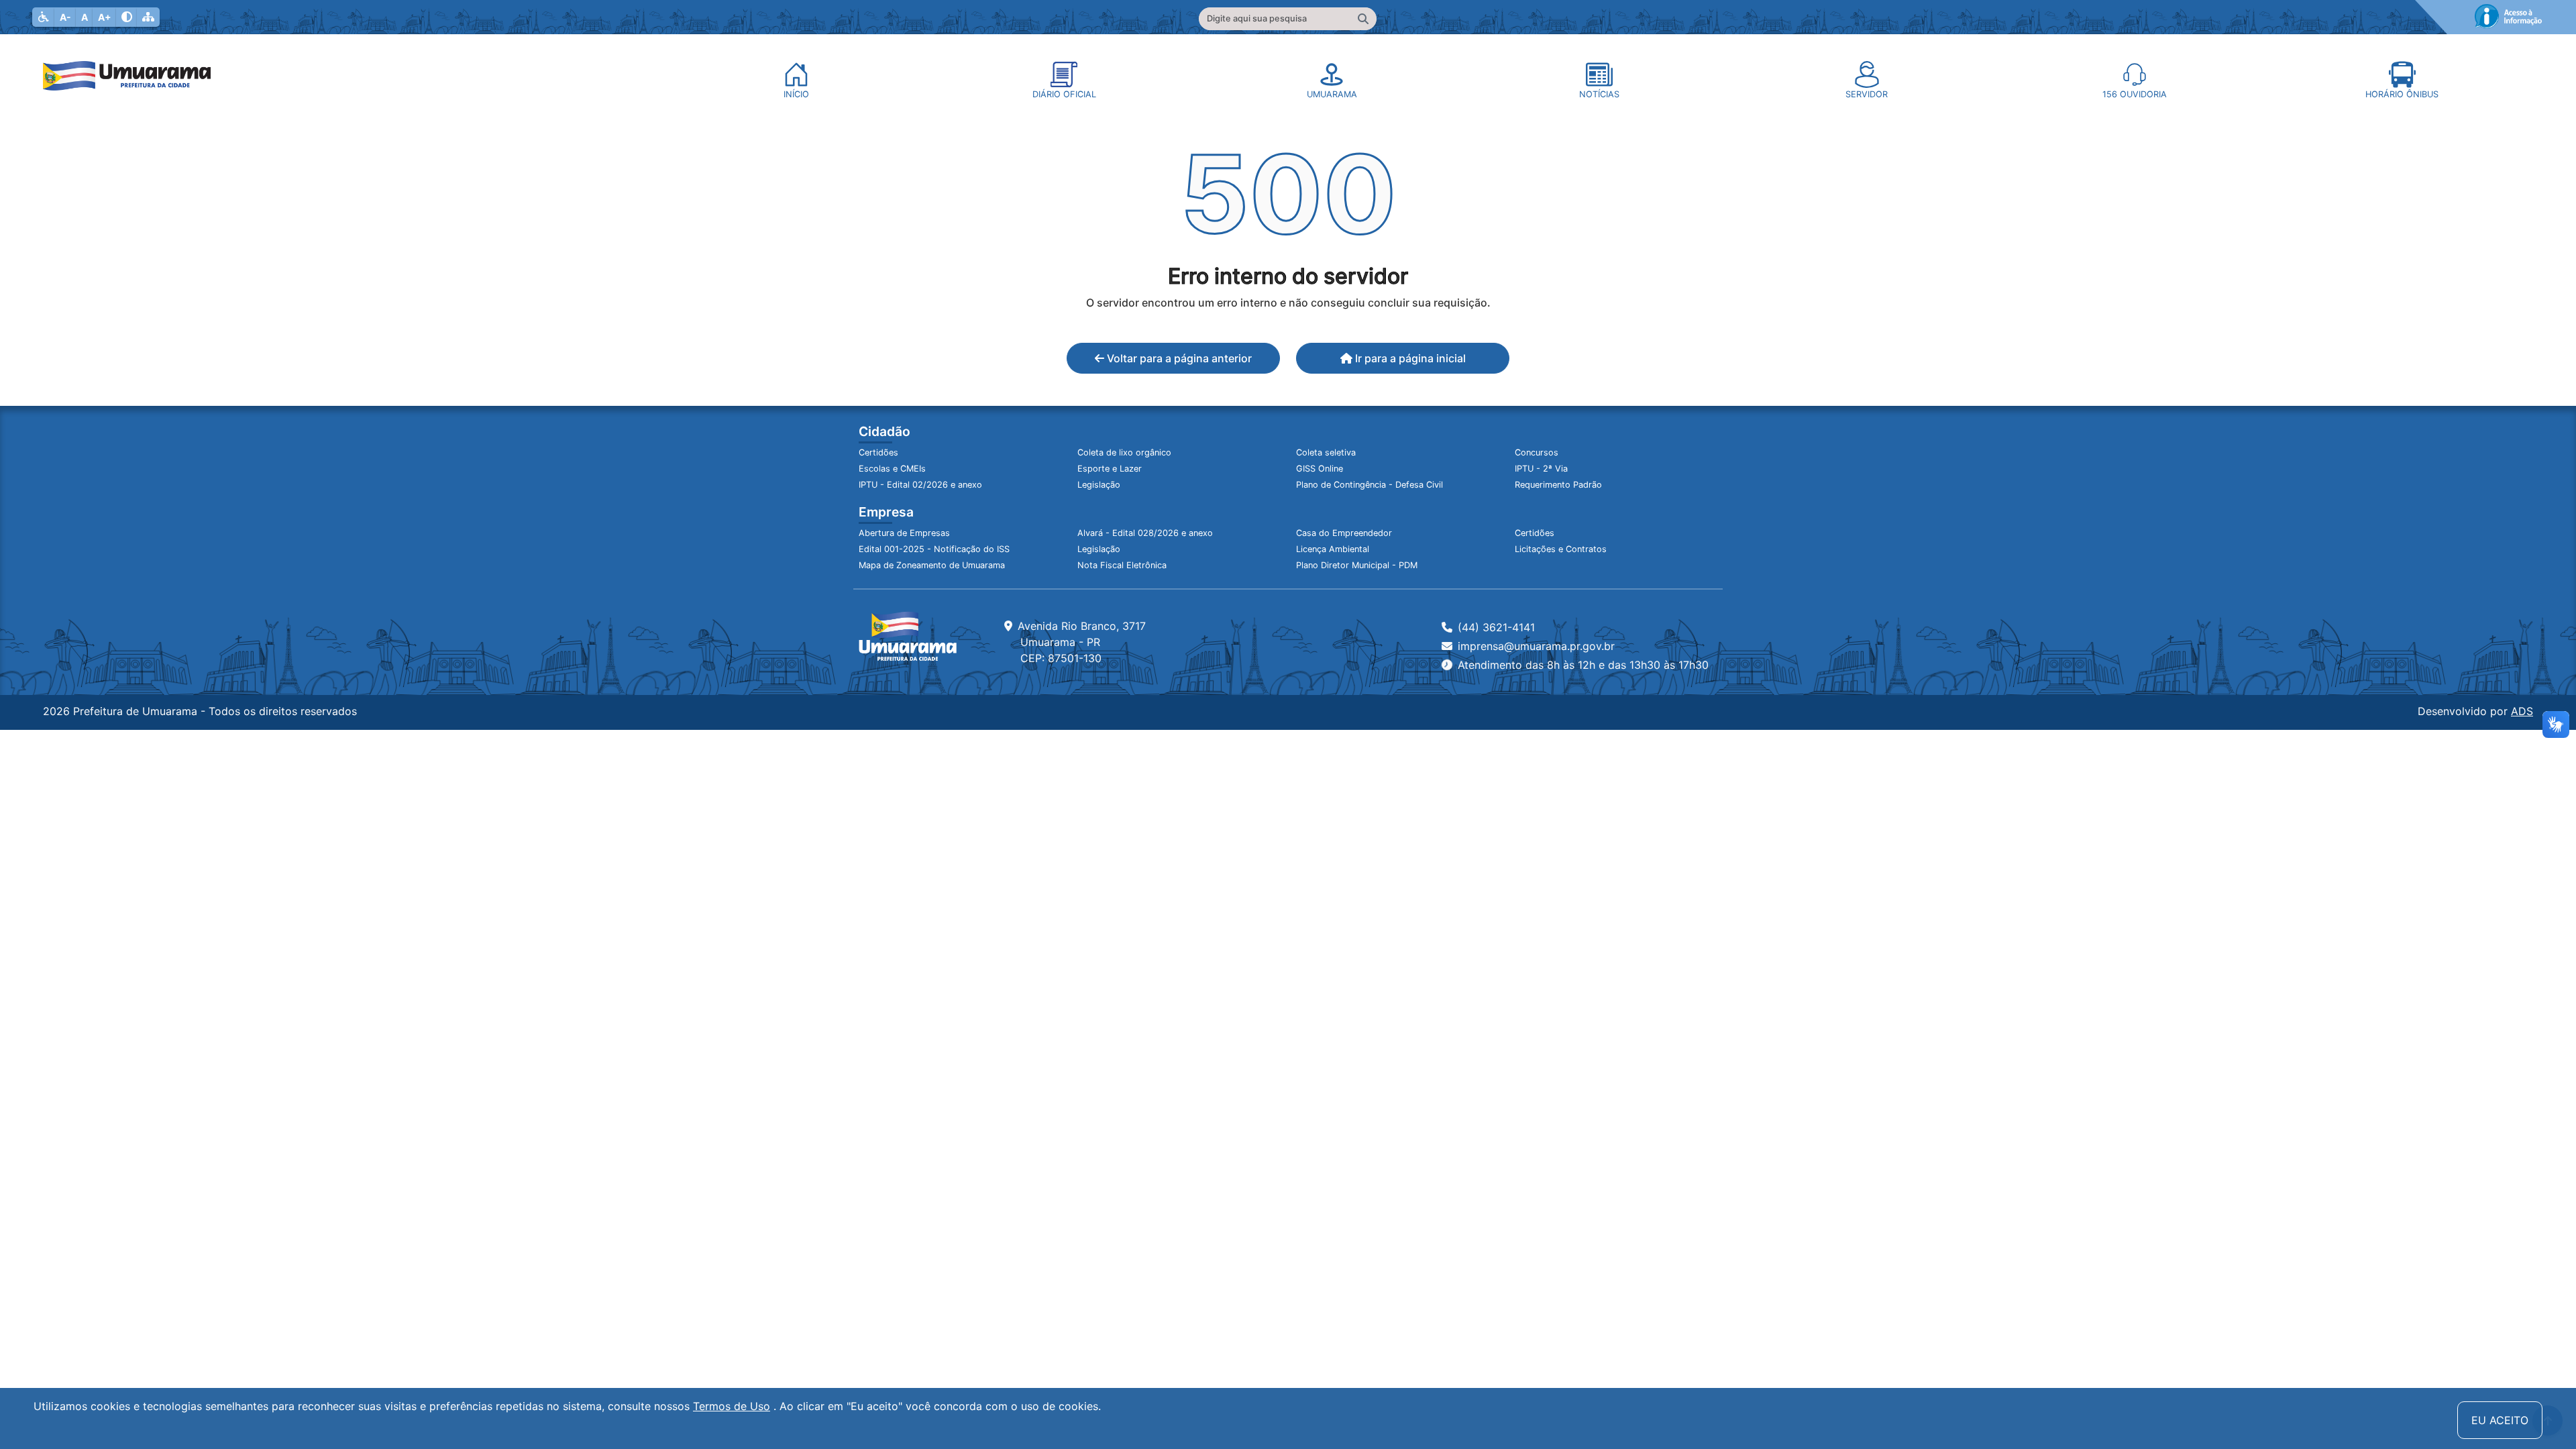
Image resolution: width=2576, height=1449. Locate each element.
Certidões (878, 452)
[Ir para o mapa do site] (148, 17)
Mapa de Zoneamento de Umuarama (932, 565)
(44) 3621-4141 (1496, 627)
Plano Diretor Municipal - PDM (1357, 565)
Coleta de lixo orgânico (1124, 452)
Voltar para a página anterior (1178, 358)
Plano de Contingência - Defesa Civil (1370, 485)
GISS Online (1320, 469)
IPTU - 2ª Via (1541, 469)
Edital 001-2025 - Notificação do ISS (934, 549)
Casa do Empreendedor (1344, 533)
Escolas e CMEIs (892, 469)
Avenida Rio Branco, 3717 (1082, 642)
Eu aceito (2500, 1420)
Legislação (1099, 485)
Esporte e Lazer (1110, 469)
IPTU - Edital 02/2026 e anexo (920, 485)
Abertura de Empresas (904, 533)
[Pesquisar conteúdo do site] (1363, 19)
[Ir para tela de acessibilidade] (44, 17)
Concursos (1537, 452)
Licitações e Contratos (1561, 549)
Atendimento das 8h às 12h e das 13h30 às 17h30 (1583, 665)
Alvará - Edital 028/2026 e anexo (1145, 533)
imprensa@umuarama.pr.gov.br (1536, 646)
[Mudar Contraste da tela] (127, 17)
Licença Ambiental (1333, 549)
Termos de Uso (732, 1406)
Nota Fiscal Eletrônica (1122, 565)
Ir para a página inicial (1409, 358)
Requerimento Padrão (1558, 485)
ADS (2522, 711)
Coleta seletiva (1326, 452)
